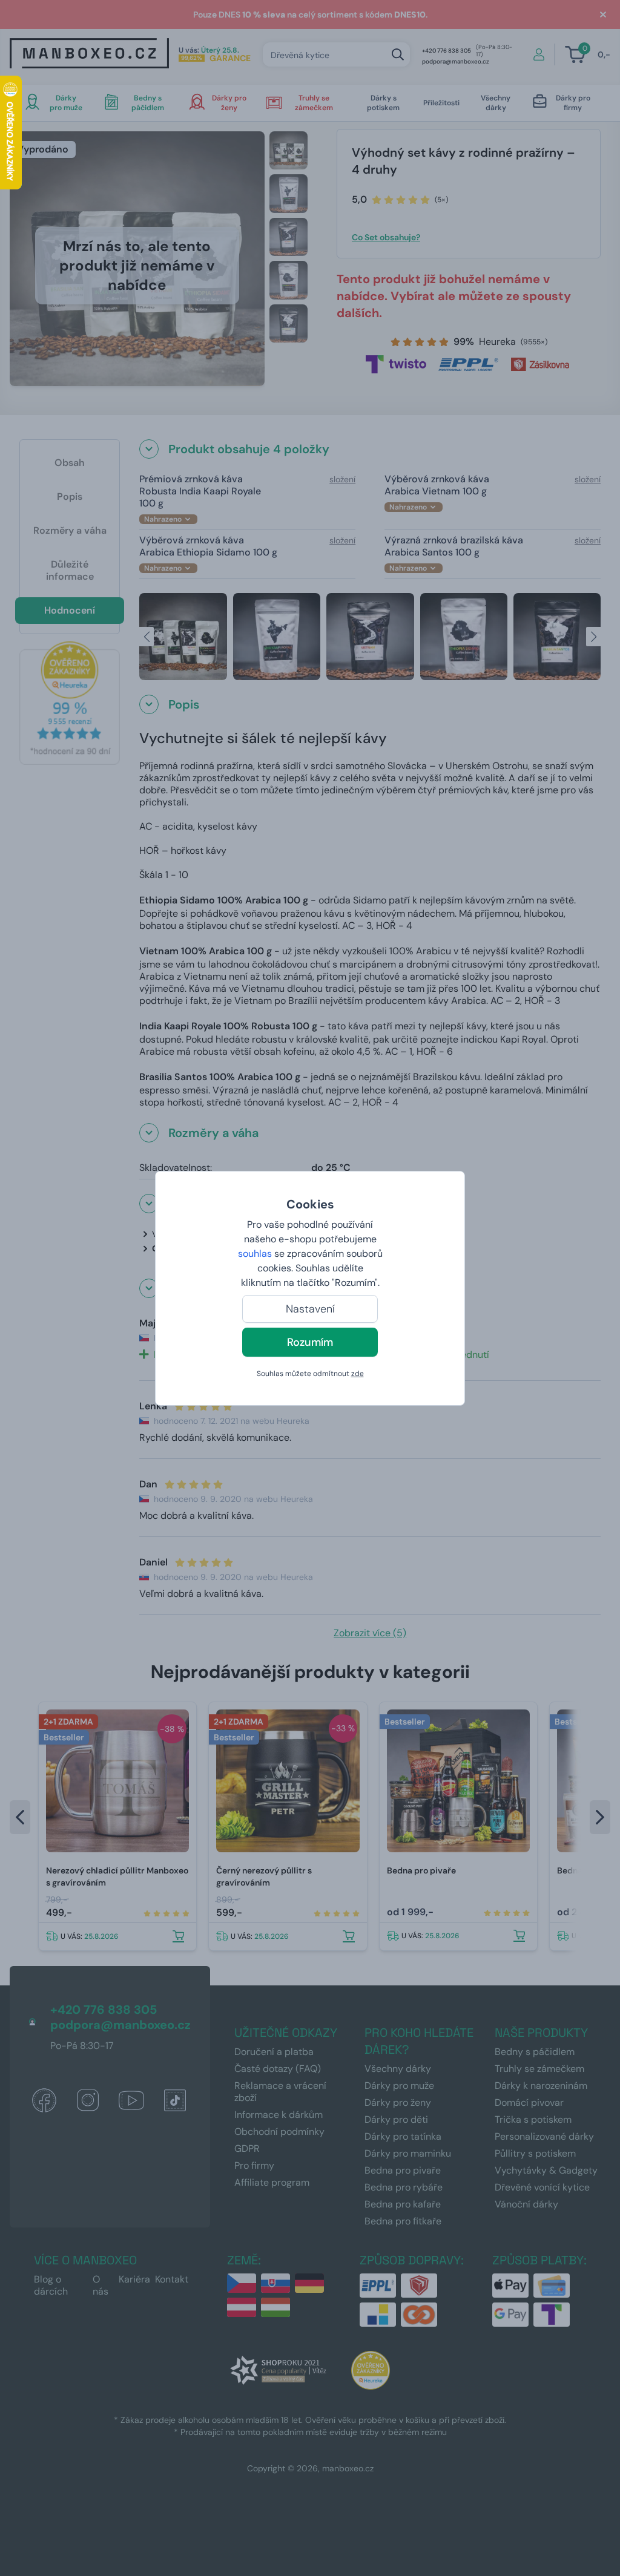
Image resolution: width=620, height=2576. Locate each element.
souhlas (255, 1254)
